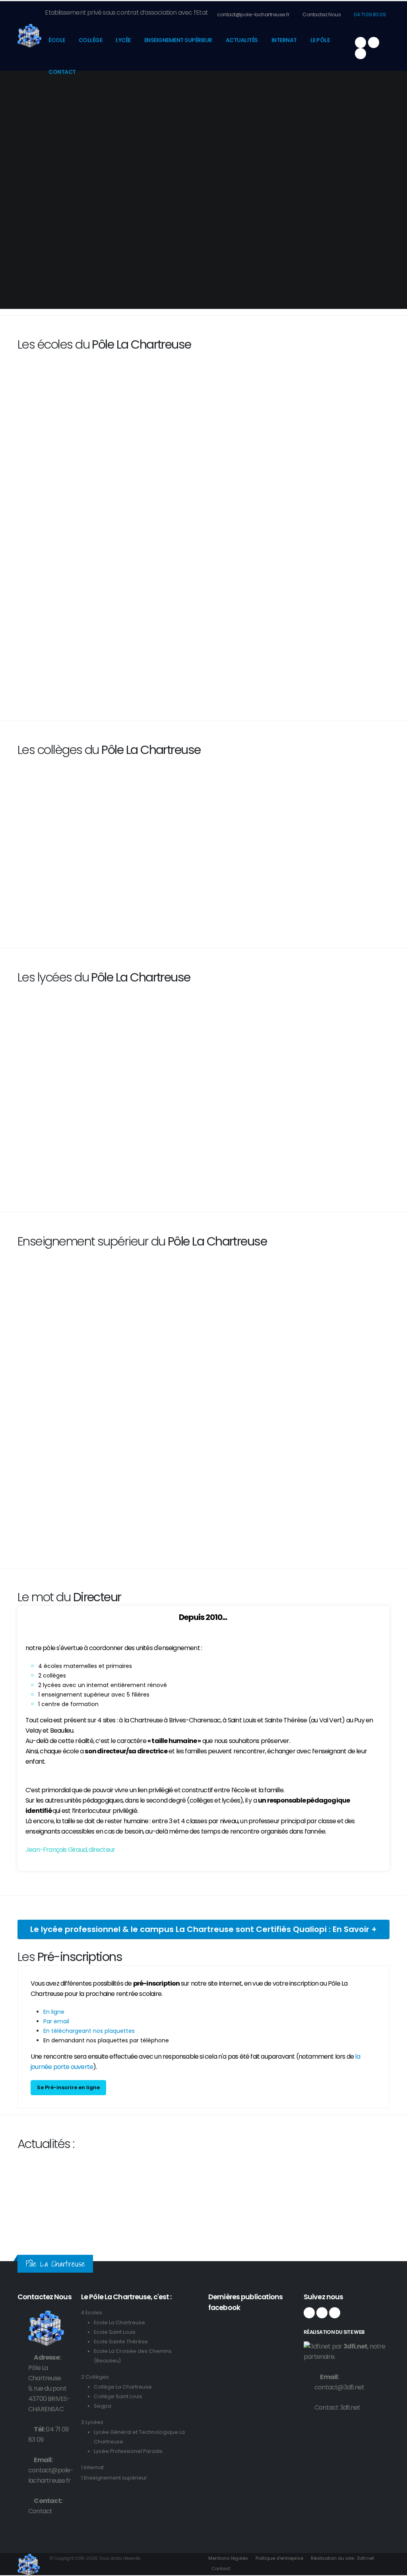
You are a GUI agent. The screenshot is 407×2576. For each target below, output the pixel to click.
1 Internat (92, 2467)
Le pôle (320, 40)
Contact (62, 72)
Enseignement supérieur (178, 40)
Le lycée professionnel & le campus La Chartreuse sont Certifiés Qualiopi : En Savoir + (203, 1929)
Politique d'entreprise (279, 2558)
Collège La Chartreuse (123, 2387)
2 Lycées (92, 2422)
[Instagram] (374, 42)
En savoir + (60, 670)
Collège (91, 40)
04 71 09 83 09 (369, 14)
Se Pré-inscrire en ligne (68, 2087)
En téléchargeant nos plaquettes (89, 2031)
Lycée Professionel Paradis (128, 2451)
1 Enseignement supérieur (114, 2478)
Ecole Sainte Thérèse (121, 2342)
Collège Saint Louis (118, 2396)
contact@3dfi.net (339, 2387)
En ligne (54, 2012)
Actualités (242, 40)
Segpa (103, 2406)
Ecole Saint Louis (115, 2332)
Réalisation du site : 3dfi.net (342, 2558)
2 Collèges (95, 2377)
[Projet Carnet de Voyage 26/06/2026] (341, 2171)
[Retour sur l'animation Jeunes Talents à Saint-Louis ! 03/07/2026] (156, 2171)
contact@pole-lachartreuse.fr (253, 14)
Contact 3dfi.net (337, 2407)
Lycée (123, 40)
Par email (56, 2021)
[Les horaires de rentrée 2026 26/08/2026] (60, 2171)
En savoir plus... (61, 1432)
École (57, 40)
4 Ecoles (92, 2313)
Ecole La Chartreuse (119, 2322)
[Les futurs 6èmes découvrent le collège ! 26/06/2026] (251, 2171)
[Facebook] (360, 42)
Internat (284, 40)
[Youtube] (360, 54)
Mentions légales (228, 2558)
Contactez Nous (321, 14)
